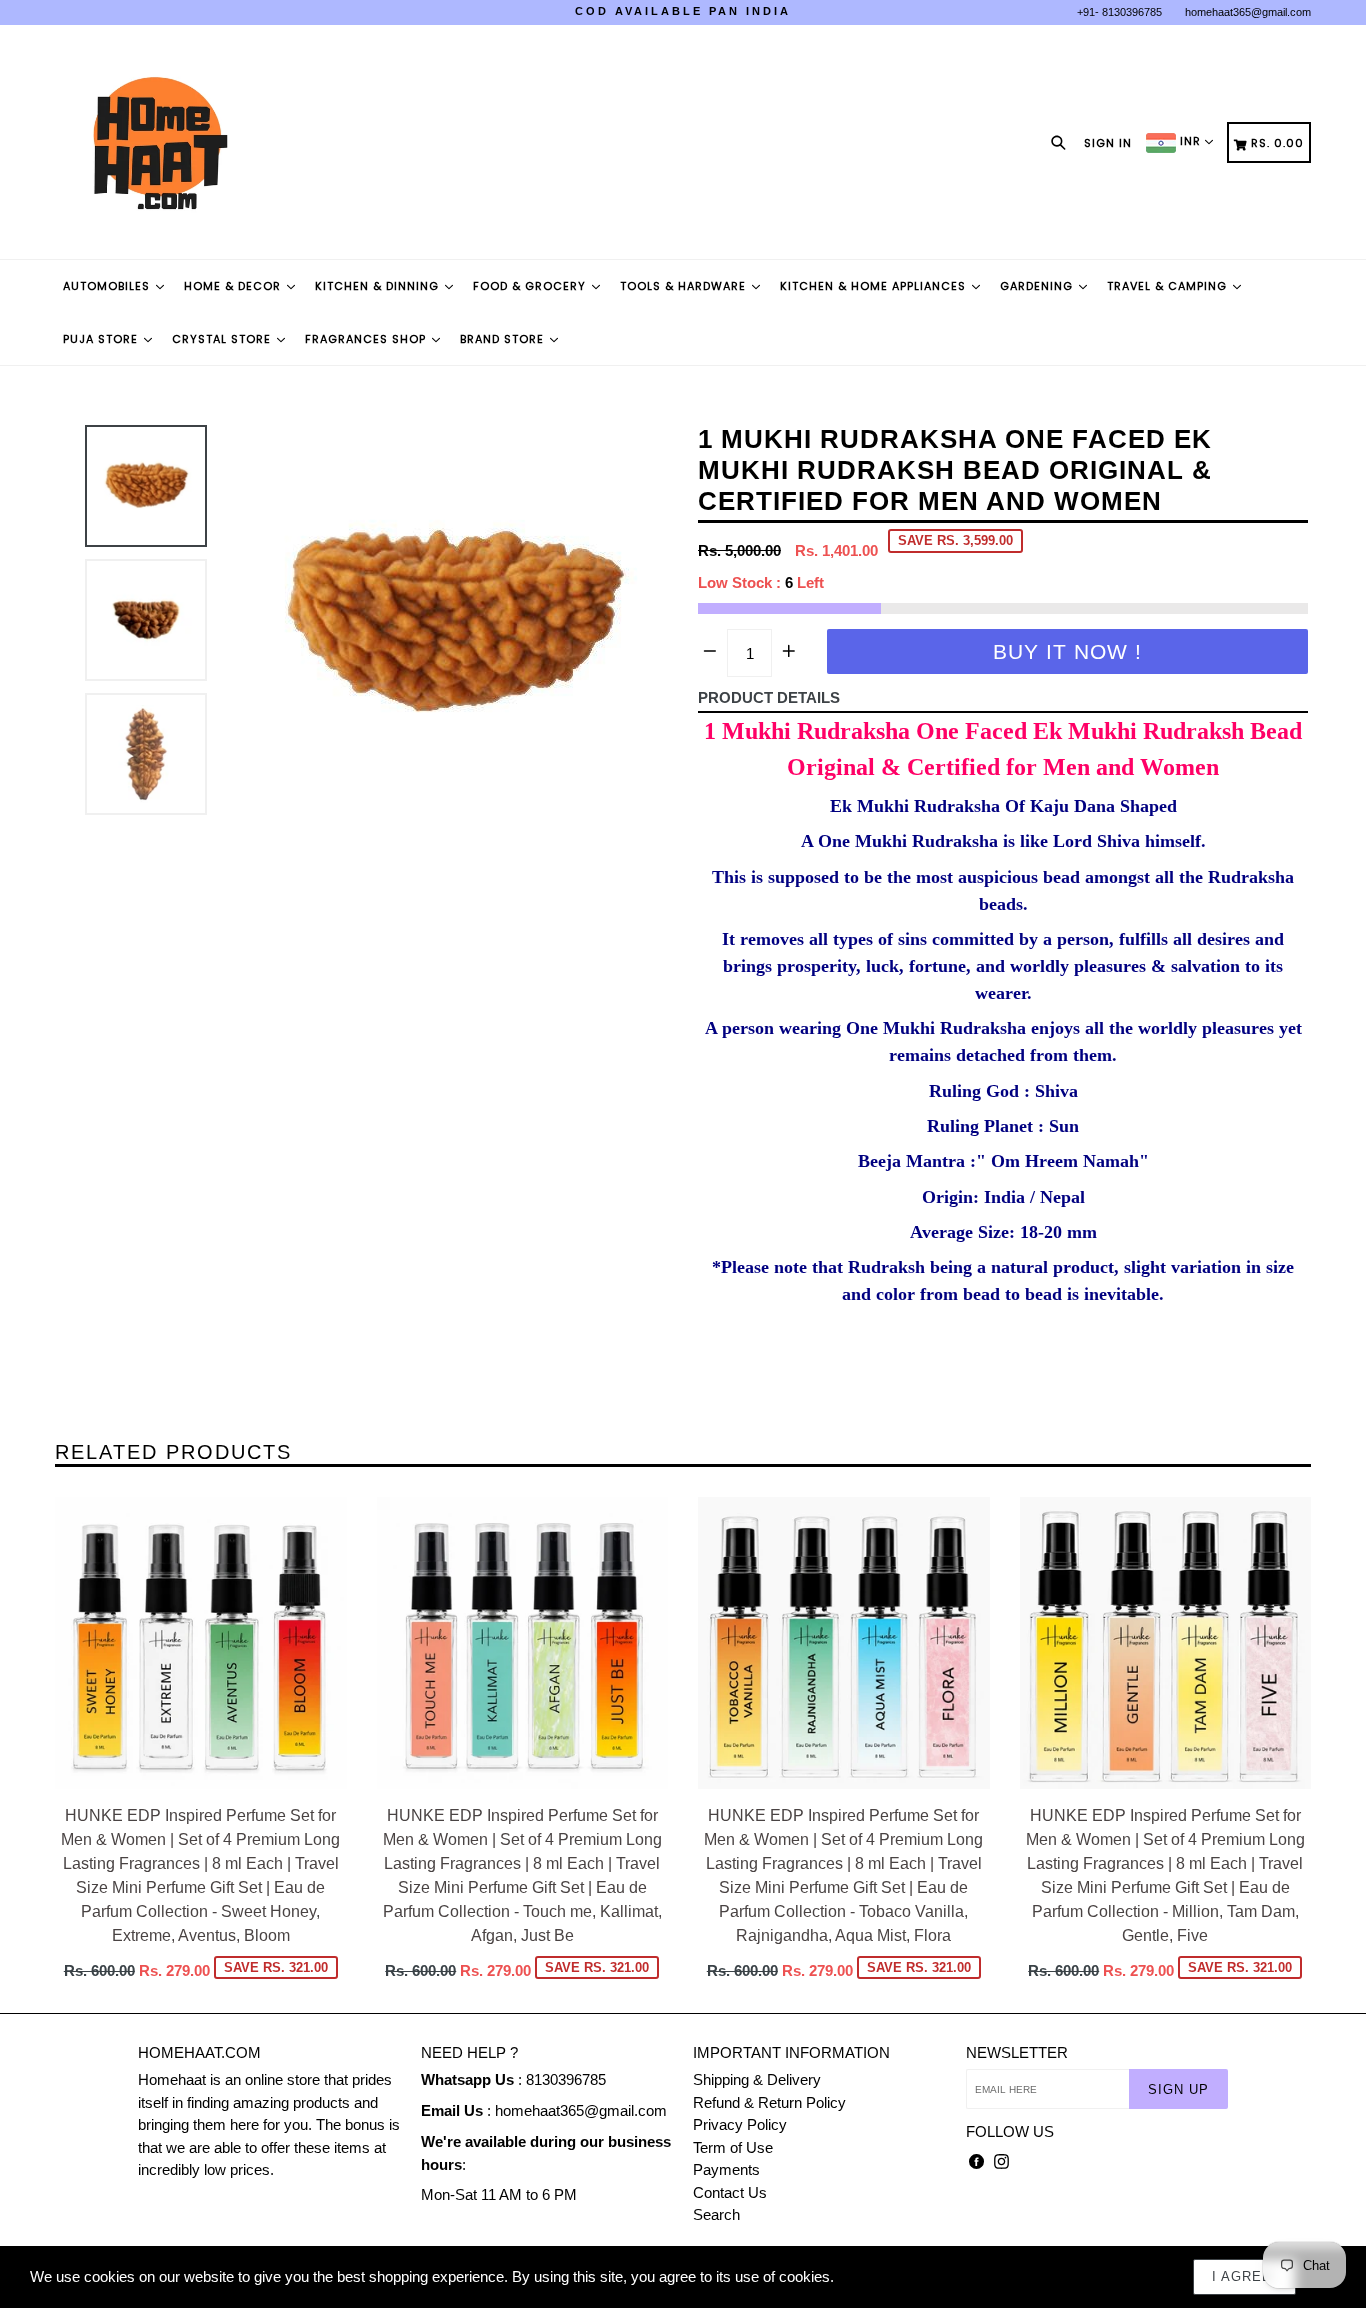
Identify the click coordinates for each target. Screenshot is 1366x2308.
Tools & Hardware (685, 286)
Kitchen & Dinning (379, 286)
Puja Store (102, 339)
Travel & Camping (1169, 286)
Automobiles (108, 286)
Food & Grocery (531, 286)
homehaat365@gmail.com (1248, 12)
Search (716, 2214)
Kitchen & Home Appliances (875, 286)
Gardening (1038, 286)
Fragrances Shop (367, 339)
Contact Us (730, 2192)
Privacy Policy (740, 2124)
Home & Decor (234, 286)
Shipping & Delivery (757, 2079)
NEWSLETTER (1017, 2052)
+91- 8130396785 (1119, 12)
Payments (726, 2169)
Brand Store (504, 339)
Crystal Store (223, 339)
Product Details (769, 697)
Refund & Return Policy (769, 2102)
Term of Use (733, 2147)
